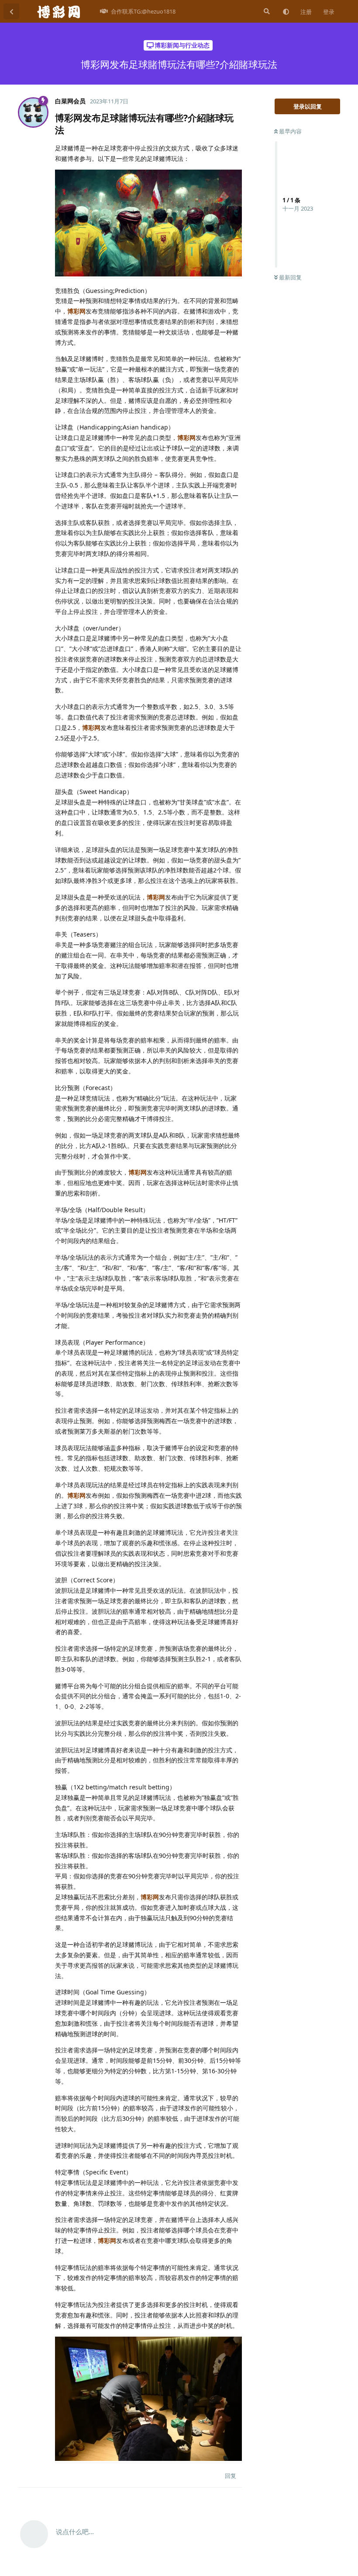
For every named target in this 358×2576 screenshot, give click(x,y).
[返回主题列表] (11, 11)
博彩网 (76, 311)
